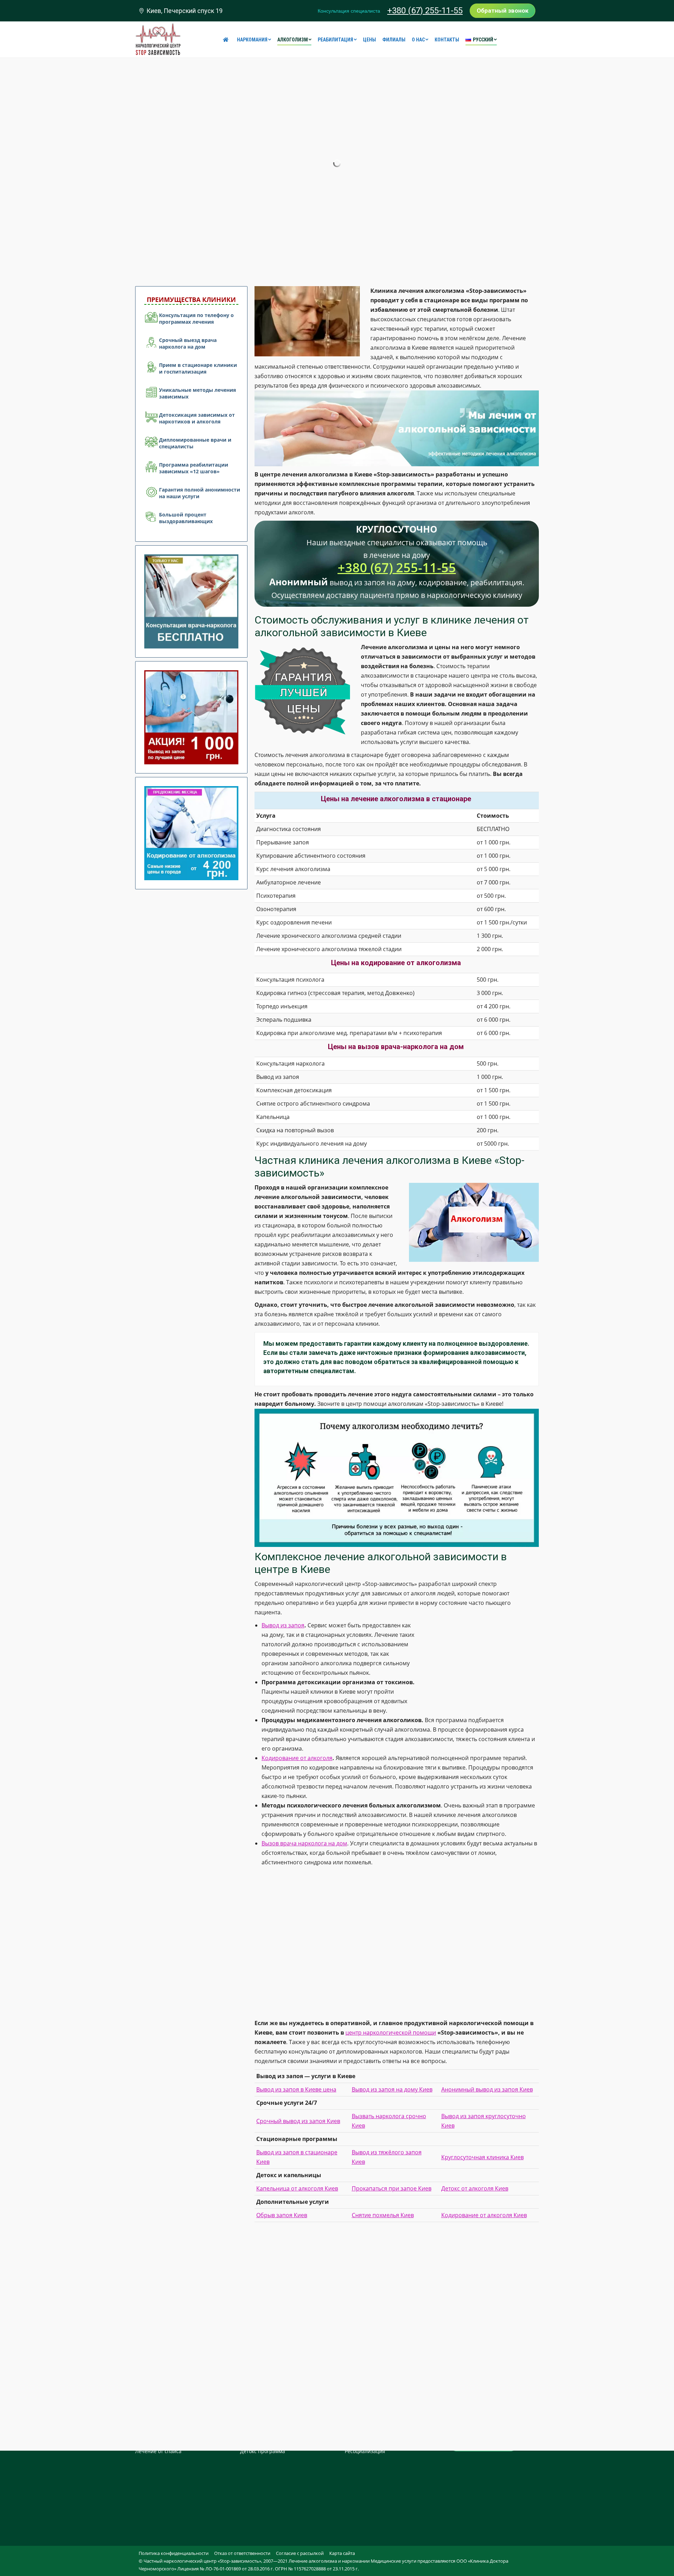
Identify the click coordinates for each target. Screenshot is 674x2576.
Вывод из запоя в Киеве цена (296, 2089)
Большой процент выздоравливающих (186, 518)
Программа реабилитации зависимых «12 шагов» (194, 468)
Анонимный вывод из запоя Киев (487, 2089)
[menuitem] (227, 40)
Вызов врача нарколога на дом (304, 1843)
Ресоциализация (365, 2451)
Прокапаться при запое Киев (392, 2188)
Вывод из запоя (283, 1625)
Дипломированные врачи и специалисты (195, 443)
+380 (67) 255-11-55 (425, 11)
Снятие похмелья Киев (383, 2215)
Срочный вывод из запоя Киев (298, 2121)
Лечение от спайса (158, 2451)
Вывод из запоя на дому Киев (392, 2089)
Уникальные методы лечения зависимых (197, 393)
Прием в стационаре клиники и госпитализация (198, 368)
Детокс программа (263, 2451)
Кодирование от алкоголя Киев (484, 2215)
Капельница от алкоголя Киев (297, 2188)
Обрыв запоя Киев (282, 2215)
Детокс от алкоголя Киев (475, 2188)
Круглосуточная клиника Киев (483, 2157)
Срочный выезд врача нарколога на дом (188, 343)
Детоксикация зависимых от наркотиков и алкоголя (197, 418)
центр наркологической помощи (391, 2033)
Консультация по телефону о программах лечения (196, 318)
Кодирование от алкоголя (297, 1758)
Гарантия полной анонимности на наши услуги (200, 493)
